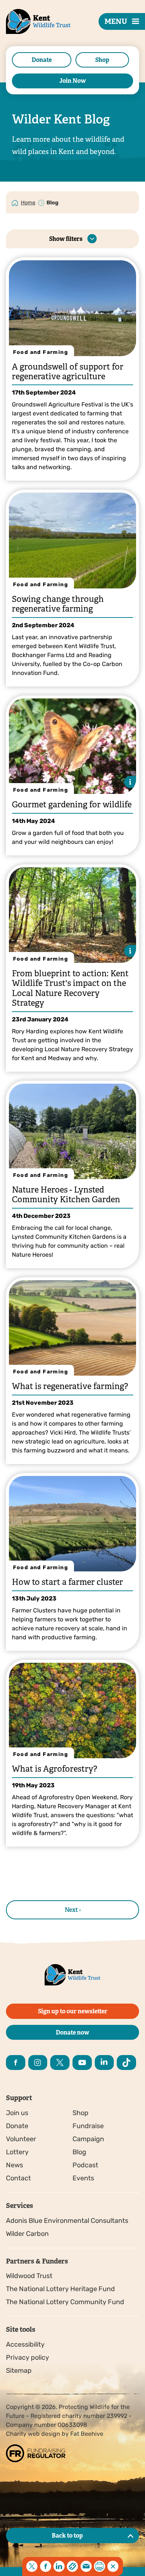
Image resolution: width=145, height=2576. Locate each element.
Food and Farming (41, 352)
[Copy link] (72, 2566)
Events (83, 2178)
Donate (42, 60)
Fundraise (88, 2126)
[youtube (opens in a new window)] (82, 2063)
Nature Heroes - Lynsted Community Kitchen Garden (66, 1195)
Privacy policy (28, 2357)
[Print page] (100, 2566)
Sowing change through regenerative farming (58, 604)
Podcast (85, 2165)
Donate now (72, 2032)
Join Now (73, 81)
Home (28, 203)
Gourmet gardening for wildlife (72, 805)
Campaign (88, 2139)
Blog (79, 2152)
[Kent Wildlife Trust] (30, 33)
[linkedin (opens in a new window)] (104, 2063)
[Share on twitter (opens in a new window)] (32, 2566)
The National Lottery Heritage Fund (60, 2289)
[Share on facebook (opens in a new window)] (45, 2566)
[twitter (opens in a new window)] (60, 2063)
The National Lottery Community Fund (65, 2302)
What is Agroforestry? (54, 1769)
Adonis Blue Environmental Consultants (67, 2221)
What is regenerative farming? (70, 1386)
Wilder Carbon (27, 2234)
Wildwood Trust (29, 2276)
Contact (18, 2178)
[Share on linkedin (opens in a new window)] (59, 2566)
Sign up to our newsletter (73, 2011)
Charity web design (33, 2434)
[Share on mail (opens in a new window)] (86, 2566)
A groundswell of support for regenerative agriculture (68, 372)
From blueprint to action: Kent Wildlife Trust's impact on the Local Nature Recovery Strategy (70, 988)
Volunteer (21, 2139)
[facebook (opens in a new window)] (16, 2063)
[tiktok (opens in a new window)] (126, 2063)
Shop (102, 60)
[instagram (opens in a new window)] (38, 2063)
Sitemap (19, 2371)
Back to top (67, 2536)
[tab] (28, 202)
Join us (17, 2113)
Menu (116, 21)
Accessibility (25, 2344)
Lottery (17, 2152)
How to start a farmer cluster (67, 1582)
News (14, 2165)
